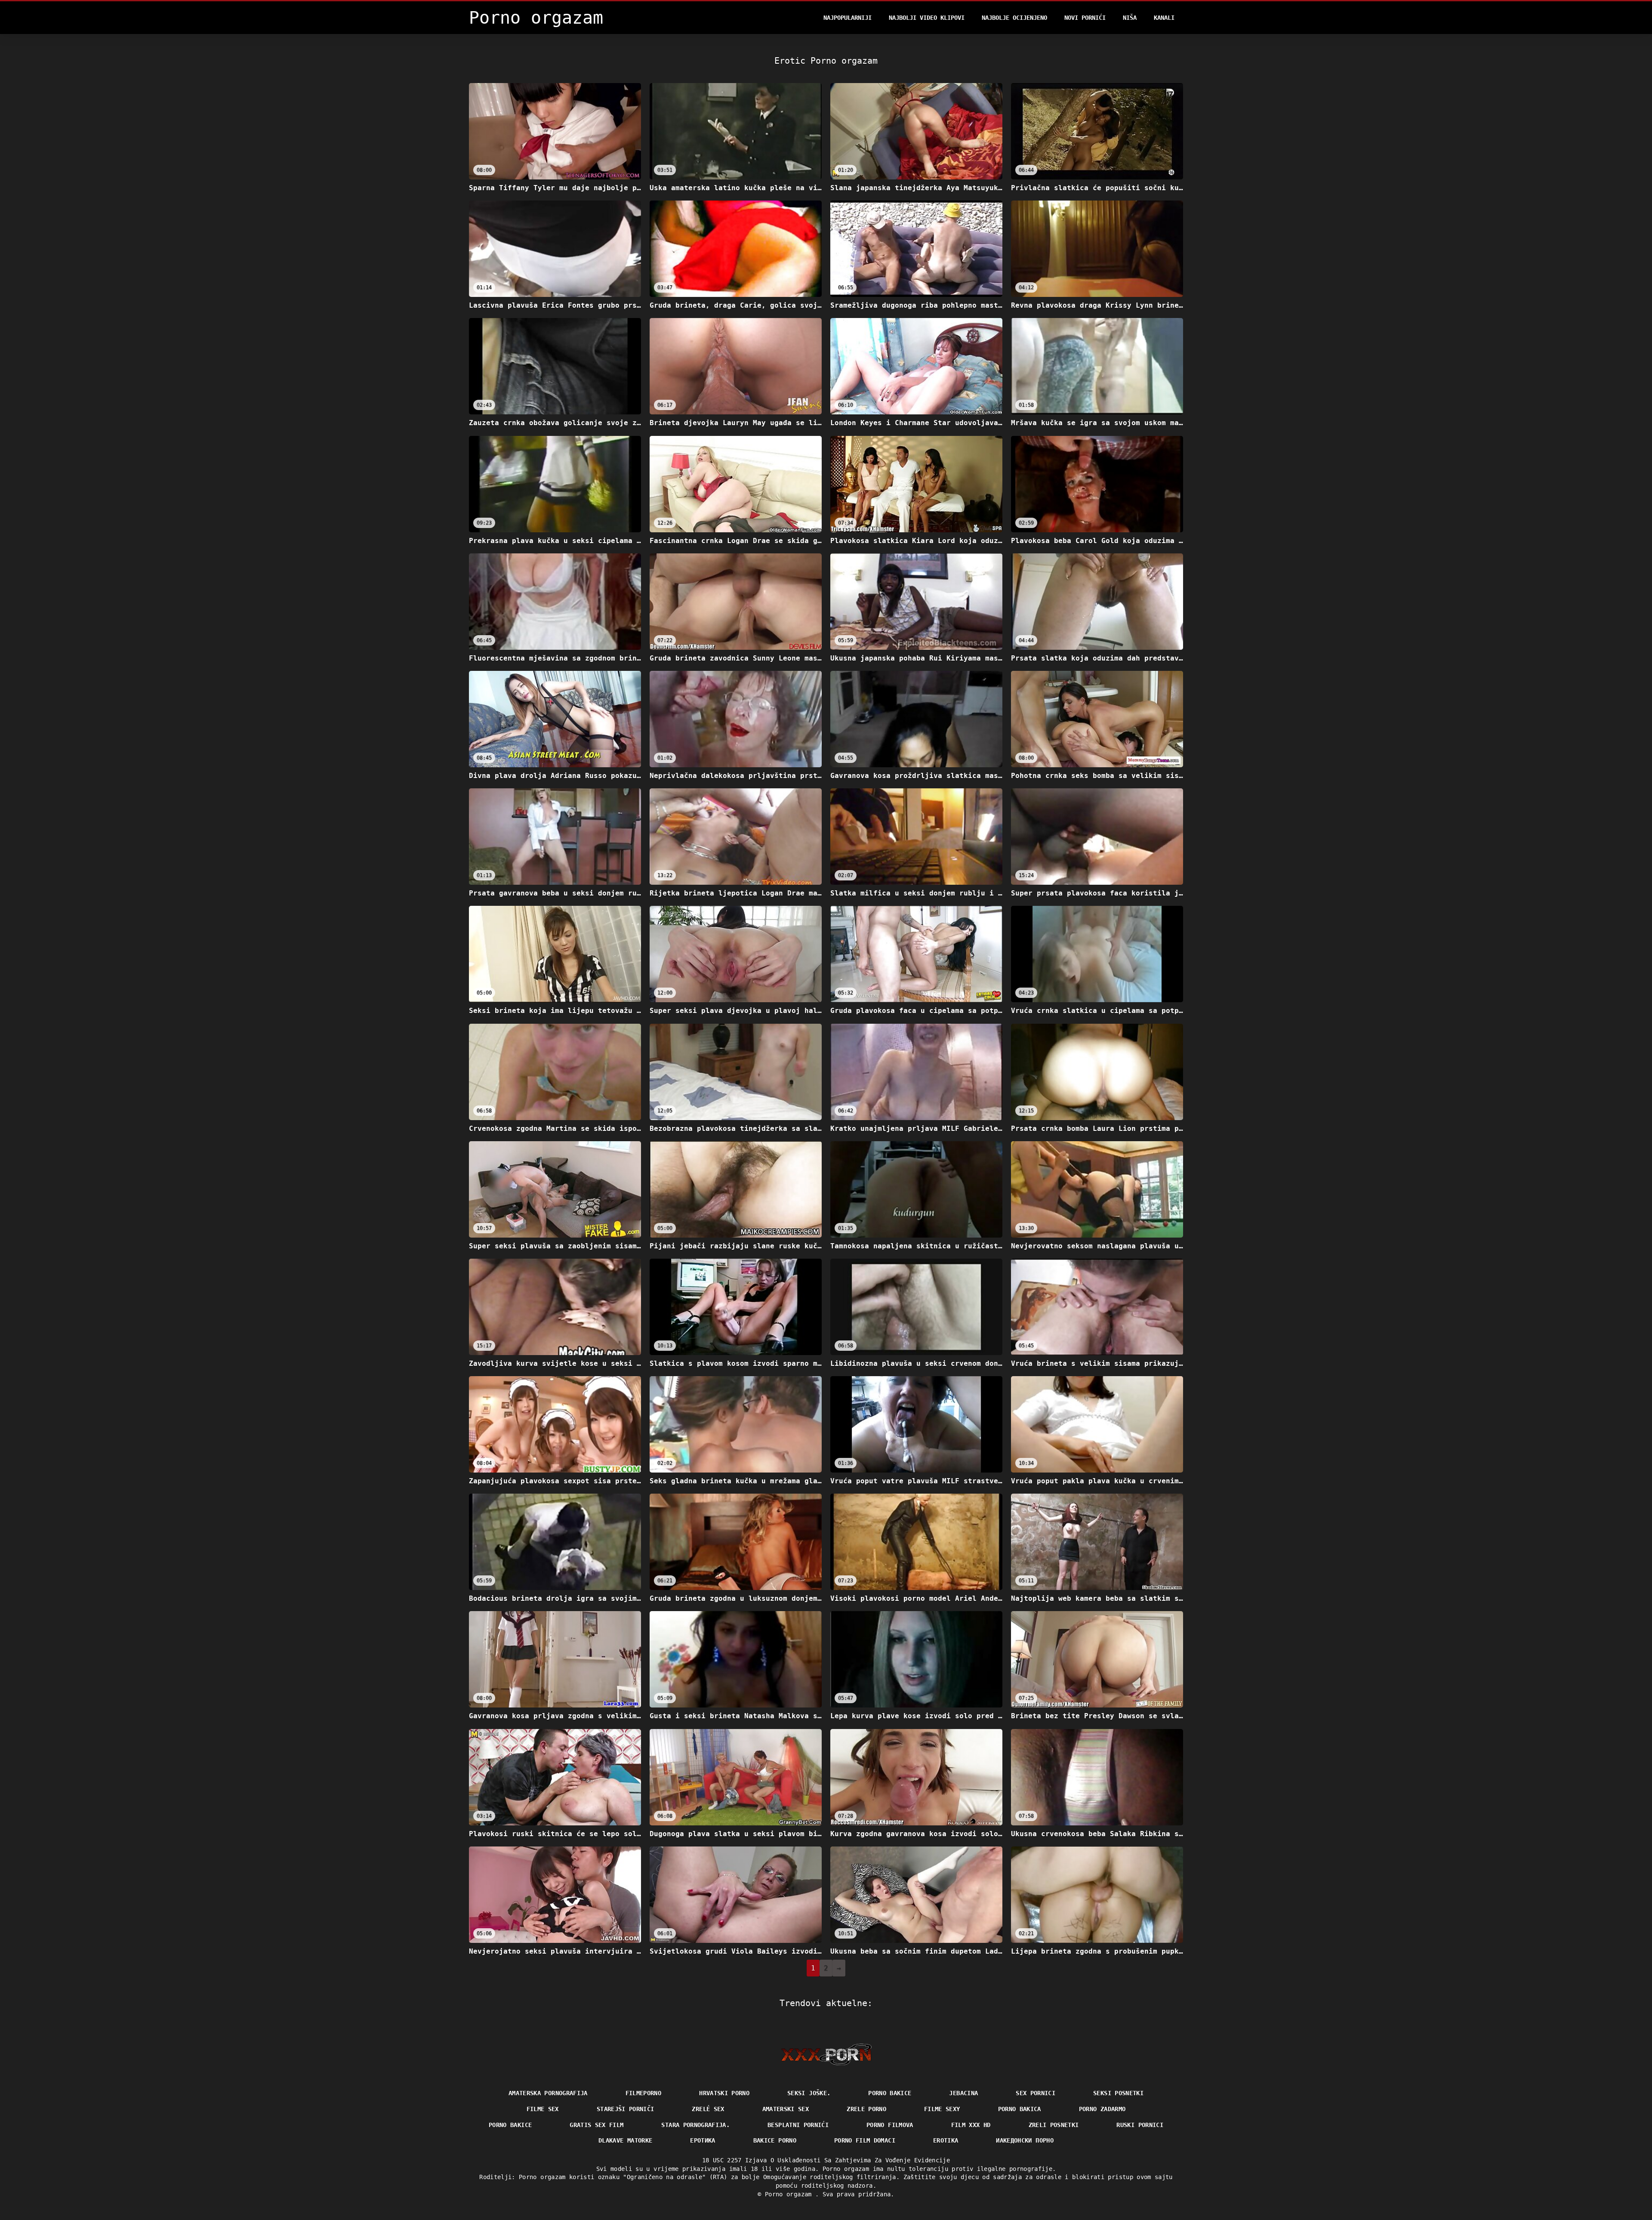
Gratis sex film (596, 2125)
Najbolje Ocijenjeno (1014, 18)
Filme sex (543, 2109)
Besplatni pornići (798, 2125)
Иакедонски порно (1025, 2140)
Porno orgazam (790, 2194)
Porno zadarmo (1102, 2109)
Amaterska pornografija (548, 2093)
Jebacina (963, 2093)
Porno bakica (1020, 2109)
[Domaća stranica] (826, 2054)
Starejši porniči (626, 2109)
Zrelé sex (708, 2109)
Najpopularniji (848, 18)
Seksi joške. (809, 2093)
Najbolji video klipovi (927, 18)
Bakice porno (775, 2140)
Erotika (946, 2140)
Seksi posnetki (1118, 2093)
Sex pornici (1036, 2093)
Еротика (703, 2140)
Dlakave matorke (625, 2140)
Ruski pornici (1140, 2125)
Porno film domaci (865, 2140)
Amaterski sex (786, 2109)
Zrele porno (866, 2109)
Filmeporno (644, 2093)
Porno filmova (890, 2125)
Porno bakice (890, 2093)
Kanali (1164, 18)
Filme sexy (942, 2109)
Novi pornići (1085, 18)
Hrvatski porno (724, 2093)
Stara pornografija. (695, 2125)
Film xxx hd (971, 2125)
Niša (1130, 18)
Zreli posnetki (1054, 2125)
